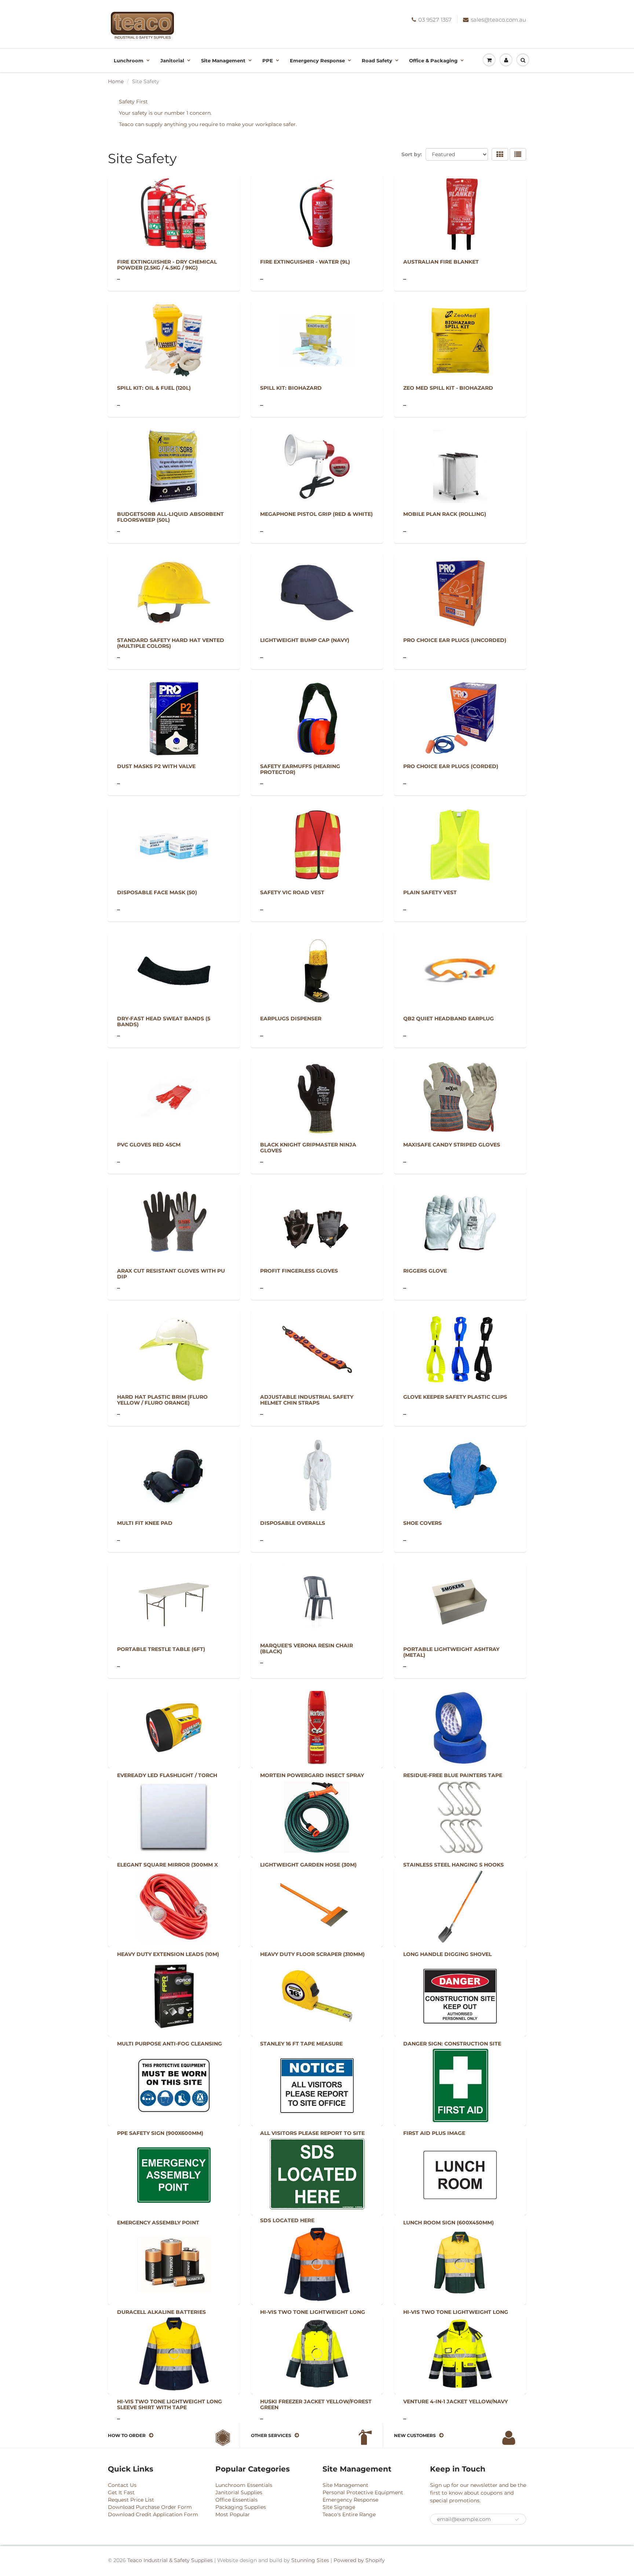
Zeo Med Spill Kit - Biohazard (448, 388)
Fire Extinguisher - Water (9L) (305, 262)
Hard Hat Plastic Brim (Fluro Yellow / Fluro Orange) (162, 1400)
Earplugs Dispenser (291, 1019)
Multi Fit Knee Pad (145, 1523)
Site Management (223, 60)
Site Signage (339, 2507)
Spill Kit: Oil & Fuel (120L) (154, 388)
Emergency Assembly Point (158, 2223)
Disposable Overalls (293, 1523)
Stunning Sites (310, 2560)
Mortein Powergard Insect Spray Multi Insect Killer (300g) (312, 1778)
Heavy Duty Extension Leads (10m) (168, 1954)
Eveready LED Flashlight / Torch (167, 1775)
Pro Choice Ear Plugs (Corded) (451, 766)
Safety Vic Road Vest (292, 892)
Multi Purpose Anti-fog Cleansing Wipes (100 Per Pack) (170, 2047)
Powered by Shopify (359, 2560)
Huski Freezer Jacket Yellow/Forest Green (316, 2404)
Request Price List (131, 2500)
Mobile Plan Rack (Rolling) (445, 514)
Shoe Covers (422, 1523)
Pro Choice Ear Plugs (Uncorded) (455, 640)
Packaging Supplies (241, 2507)
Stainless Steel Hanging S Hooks (453, 1865)
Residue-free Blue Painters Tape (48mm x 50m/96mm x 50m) (453, 1778)
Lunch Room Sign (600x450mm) (449, 2223)
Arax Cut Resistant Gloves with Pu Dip (171, 1274)
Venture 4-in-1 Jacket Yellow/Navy (456, 2401)
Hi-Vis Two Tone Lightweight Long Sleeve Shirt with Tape (313, 2315)
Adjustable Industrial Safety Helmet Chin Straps (307, 1400)
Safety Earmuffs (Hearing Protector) (300, 769)
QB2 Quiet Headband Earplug (449, 1019)
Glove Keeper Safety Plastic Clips (455, 1397)
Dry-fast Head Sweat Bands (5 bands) (164, 1021)
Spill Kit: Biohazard (291, 388)
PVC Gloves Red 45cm (149, 1145)
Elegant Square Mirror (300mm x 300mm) (167, 1868)
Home (116, 81)
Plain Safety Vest (430, 892)
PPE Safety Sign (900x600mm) (160, 2133)
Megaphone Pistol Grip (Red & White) (316, 514)
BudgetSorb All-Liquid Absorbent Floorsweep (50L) (170, 517)
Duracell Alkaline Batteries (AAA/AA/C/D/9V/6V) (161, 2315)
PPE (268, 60)
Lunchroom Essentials (244, 2485)
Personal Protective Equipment (363, 2492)
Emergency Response (317, 60)
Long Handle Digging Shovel (447, 1954)
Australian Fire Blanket (441, 262)
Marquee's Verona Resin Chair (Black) (307, 1648)
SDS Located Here (287, 2220)
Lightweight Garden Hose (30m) (308, 1865)
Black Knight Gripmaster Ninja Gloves (308, 1148)
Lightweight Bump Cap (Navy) (305, 640)
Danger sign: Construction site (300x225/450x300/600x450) (452, 2047)
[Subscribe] (517, 2520)
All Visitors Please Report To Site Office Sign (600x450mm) (312, 2136)
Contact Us (122, 2485)
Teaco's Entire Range (349, 2514)
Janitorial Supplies (239, 2492)
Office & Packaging (433, 60)
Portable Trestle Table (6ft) (161, 1649)
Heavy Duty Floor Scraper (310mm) (312, 1954)
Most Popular (233, 2514)
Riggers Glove (425, 1271)
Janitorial (172, 60)
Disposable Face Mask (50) (157, 892)
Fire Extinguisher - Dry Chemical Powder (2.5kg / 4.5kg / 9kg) (167, 265)
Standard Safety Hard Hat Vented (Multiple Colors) (171, 643)
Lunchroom (129, 60)
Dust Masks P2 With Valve (156, 766)
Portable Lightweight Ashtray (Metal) (451, 1652)
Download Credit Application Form (153, 2514)
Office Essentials (236, 2500)
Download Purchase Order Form (150, 2507)
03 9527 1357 (435, 20)
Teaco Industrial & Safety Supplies (170, 2560)
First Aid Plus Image (434, 2133)
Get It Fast (121, 2492)
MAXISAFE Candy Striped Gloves (452, 1145)
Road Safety (377, 60)
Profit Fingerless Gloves (299, 1271)
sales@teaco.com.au (498, 20)
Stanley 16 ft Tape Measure (301, 2044)
